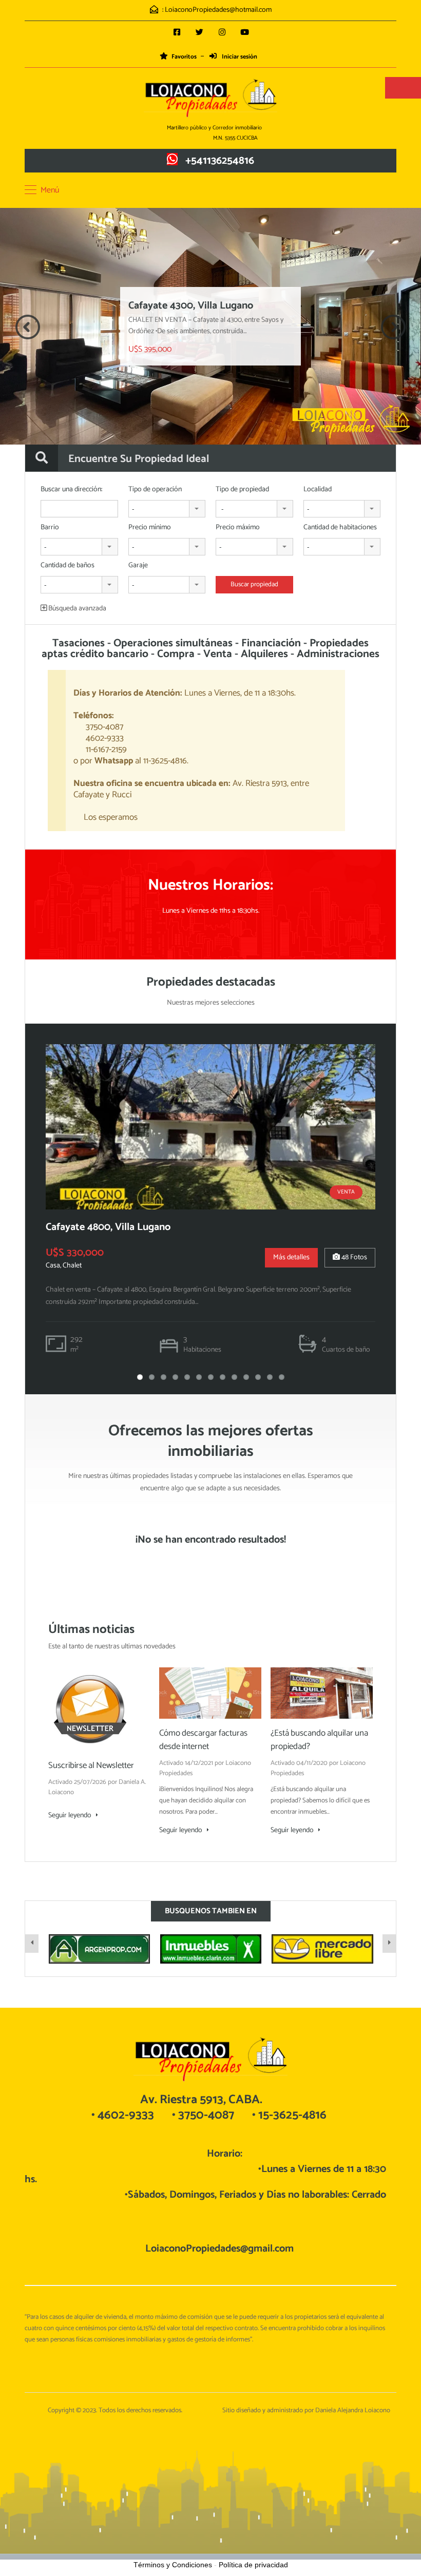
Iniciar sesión (239, 57)
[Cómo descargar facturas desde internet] (210, 1693)
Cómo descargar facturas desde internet (203, 1740)
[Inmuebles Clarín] (211, 1949)
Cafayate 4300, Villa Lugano (191, 306)
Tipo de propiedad (242, 490)
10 (246, 1377)
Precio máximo (238, 528)
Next (393, 327)
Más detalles (291, 1257)
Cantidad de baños (68, 566)
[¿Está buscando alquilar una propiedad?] (322, 1693)
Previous (28, 327)
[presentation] (32, 1944)
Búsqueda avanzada (76, 609)
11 (258, 1377)
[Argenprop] (99, 1949)
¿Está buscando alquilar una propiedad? (319, 1740)
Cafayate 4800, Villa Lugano (108, 1227)
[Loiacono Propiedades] (210, 99)
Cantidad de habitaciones (340, 528)
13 (282, 1377)
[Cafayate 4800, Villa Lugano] (210, 1127)
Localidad (318, 490)
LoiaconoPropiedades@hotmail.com (218, 10)
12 (270, 1377)
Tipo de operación (155, 490)
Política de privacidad (253, 2565)
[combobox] (167, 509)
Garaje (138, 566)
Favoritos (184, 57)
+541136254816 (220, 161)
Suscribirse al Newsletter (91, 1765)
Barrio (50, 528)
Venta (346, 1192)
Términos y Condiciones (173, 2565)
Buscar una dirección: (71, 490)
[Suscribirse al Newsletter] (90, 1709)
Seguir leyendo (71, 1816)
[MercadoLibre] (322, 1949)
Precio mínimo (150, 528)
